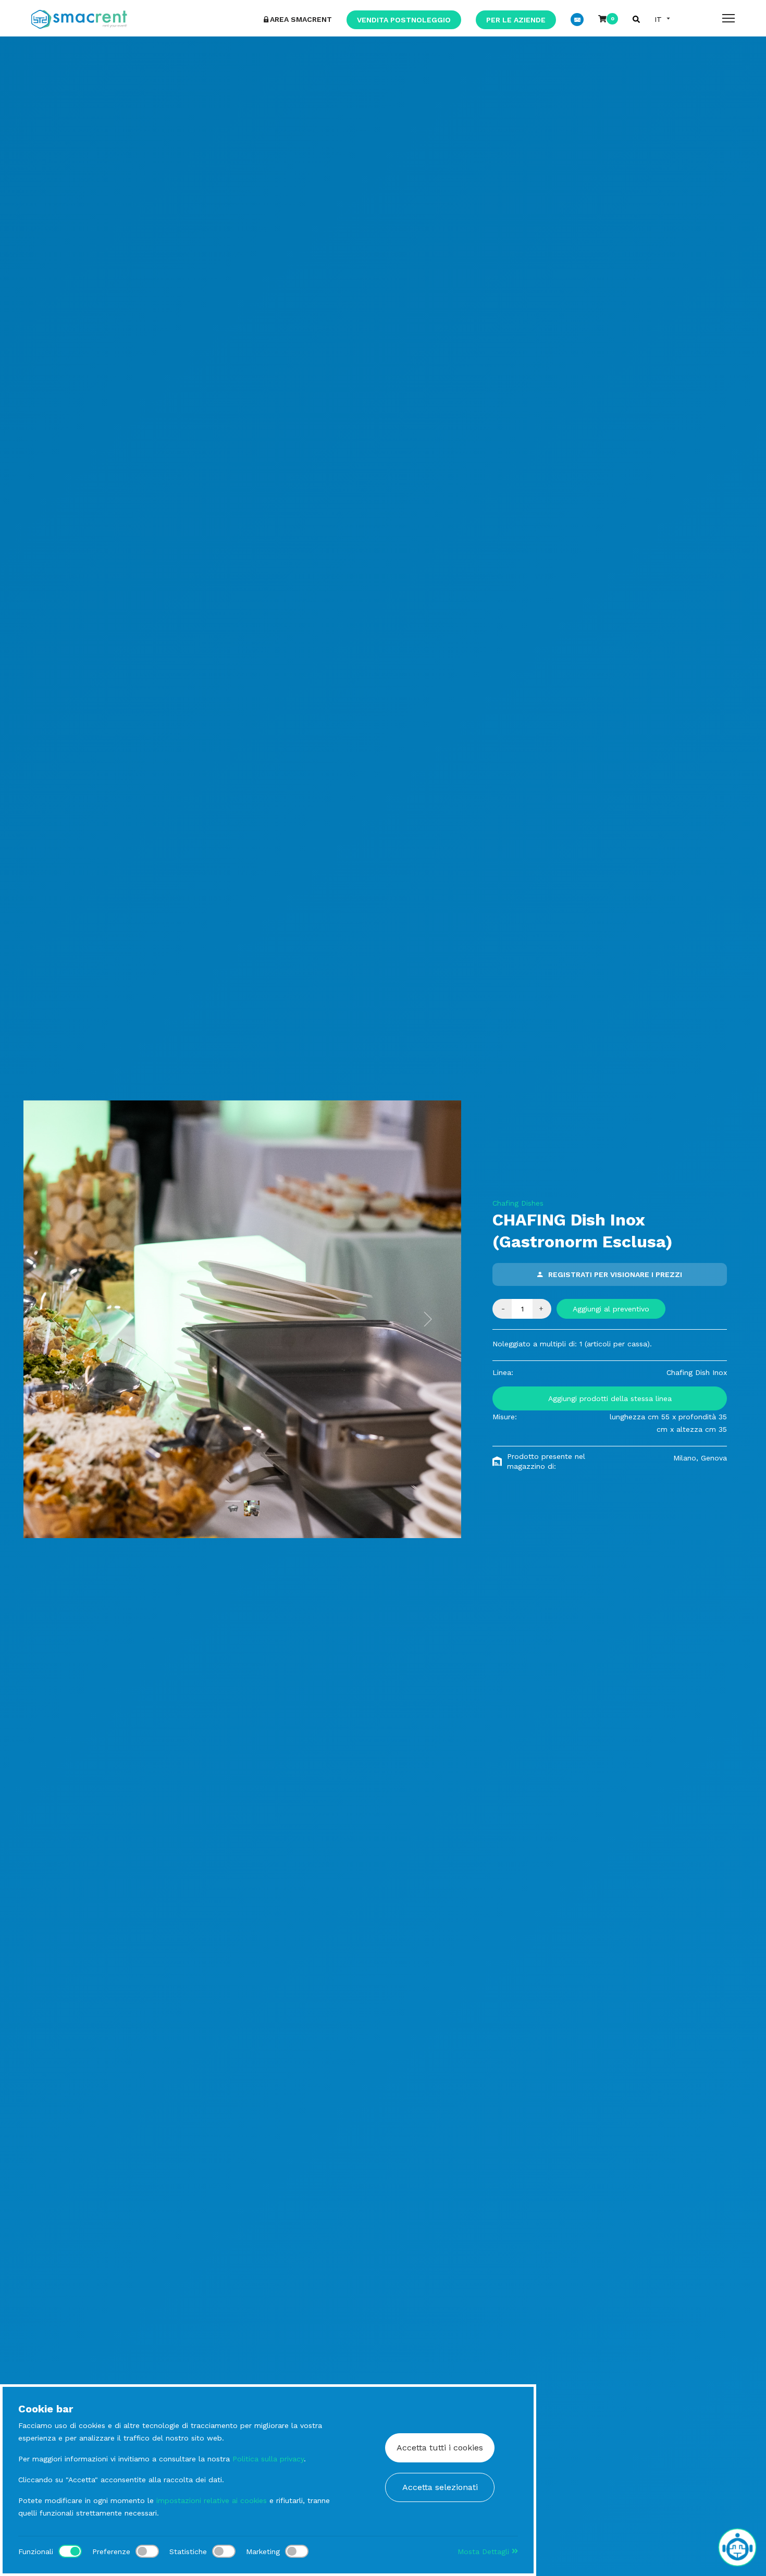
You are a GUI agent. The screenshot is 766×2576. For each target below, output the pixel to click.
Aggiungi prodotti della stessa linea (610, 1398)
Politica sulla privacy (268, 2459)
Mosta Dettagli (485, 2552)
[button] (56, 1319)
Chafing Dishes (518, 1203)
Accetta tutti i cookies (440, 2448)
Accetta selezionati (440, 2487)
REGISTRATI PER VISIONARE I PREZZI (615, 1274)
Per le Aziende (516, 20)
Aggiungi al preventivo (611, 1309)
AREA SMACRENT (301, 19)
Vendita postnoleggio (404, 20)
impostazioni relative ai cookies (212, 2500)
